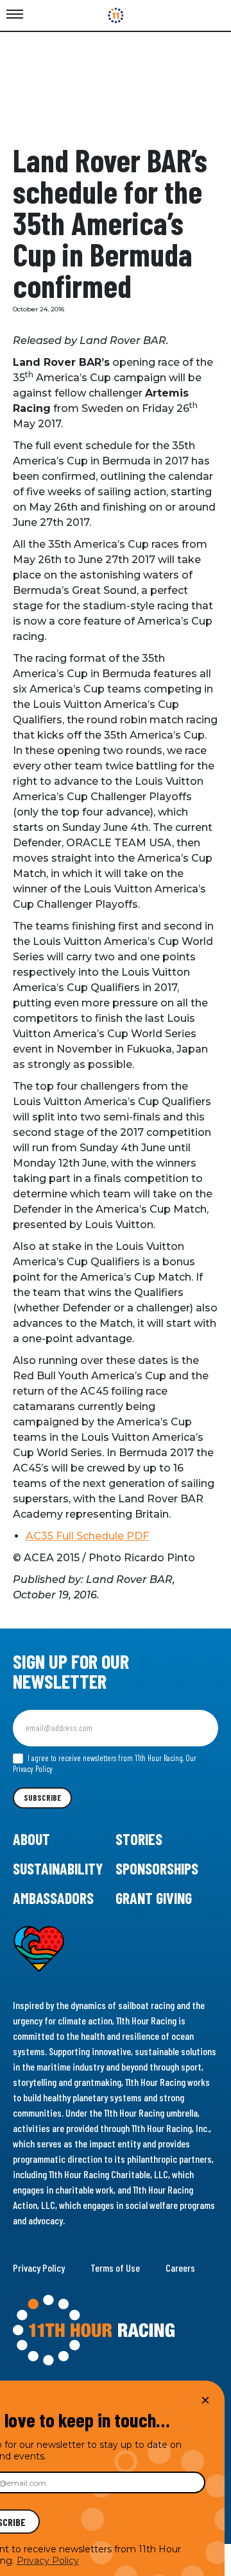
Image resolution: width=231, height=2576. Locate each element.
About (31, 1839)
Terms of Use (115, 2268)
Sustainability (58, 1868)
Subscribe (42, 1798)
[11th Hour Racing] (116, 15)
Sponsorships (157, 1868)
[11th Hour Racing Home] (116, 2331)
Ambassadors (53, 1898)
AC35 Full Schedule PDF (87, 1536)
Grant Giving (154, 1898)
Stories (139, 1839)
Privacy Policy (39, 2268)
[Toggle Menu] (15, 15)
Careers (180, 2268)
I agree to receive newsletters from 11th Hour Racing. (105, 1764)
